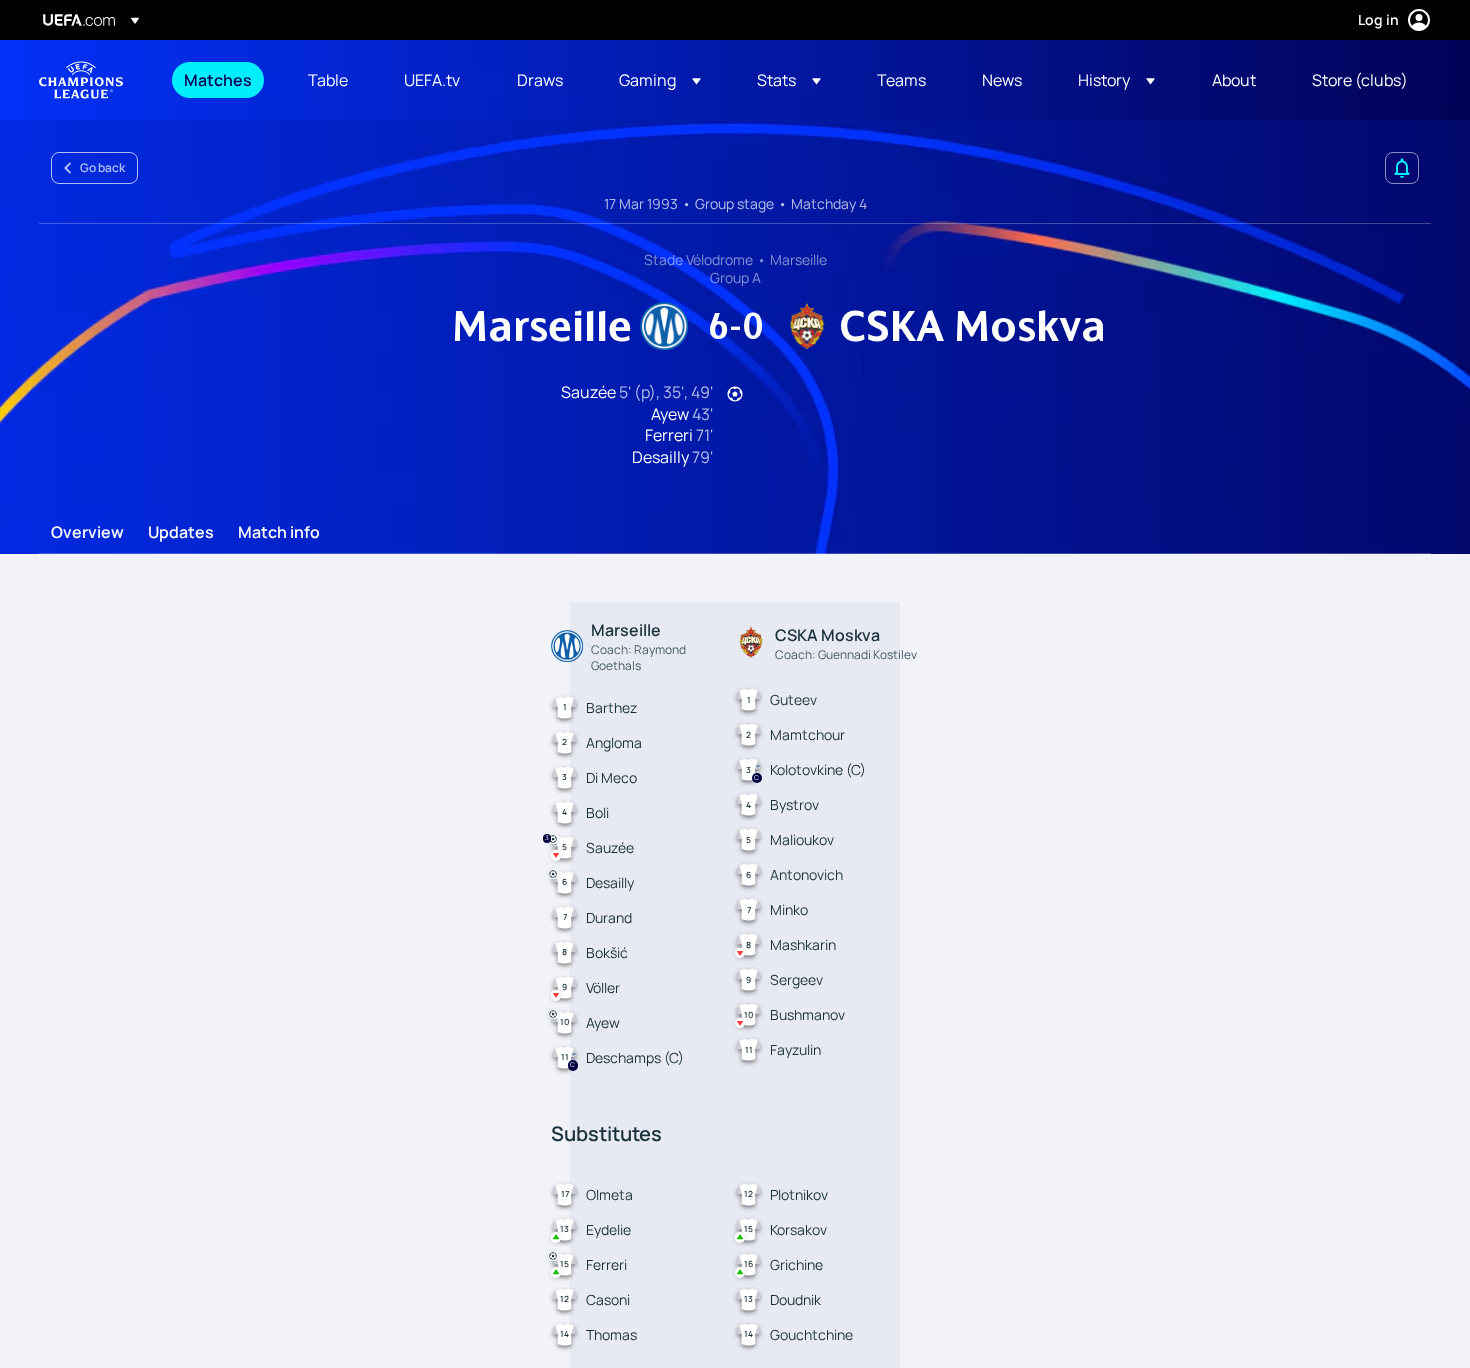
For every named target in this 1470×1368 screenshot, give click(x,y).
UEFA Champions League (81, 80)
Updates (181, 533)
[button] (660, 80)
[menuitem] (221, 80)
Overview (87, 533)
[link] (218, 80)
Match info (279, 533)
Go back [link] (102, 167)
